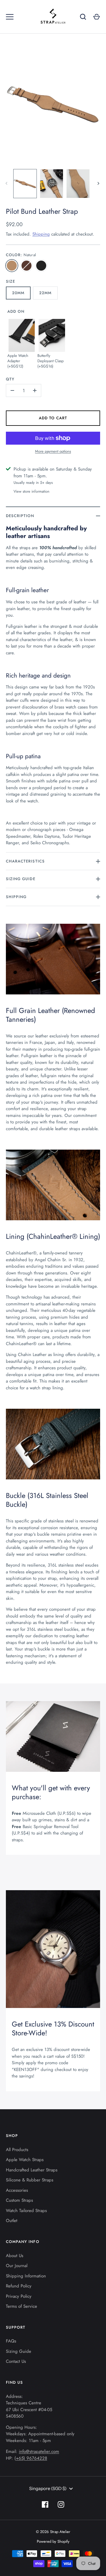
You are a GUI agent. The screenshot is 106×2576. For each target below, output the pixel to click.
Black (41, 266)
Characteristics (25, 861)
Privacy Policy (19, 2296)
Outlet (12, 2221)
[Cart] (97, 17)
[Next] (99, 183)
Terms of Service (21, 2306)
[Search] (83, 17)
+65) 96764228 (32, 2458)
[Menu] (10, 17)
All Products (17, 2150)
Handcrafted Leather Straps (32, 2170)
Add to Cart (53, 418)
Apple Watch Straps (25, 2160)
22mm (45, 293)
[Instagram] (61, 2504)
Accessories (17, 2190)
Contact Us (16, 2361)
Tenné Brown (26, 266)
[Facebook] (45, 2504)
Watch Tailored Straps (26, 2211)
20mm (18, 293)
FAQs (11, 2341)
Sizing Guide (21, 879)
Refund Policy (19, 2286)
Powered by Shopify (53, 2541)
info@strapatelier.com (39, 2451)
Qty (10, 379)
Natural (12, 266)
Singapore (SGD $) (48, 2488)
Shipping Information (26, 2276)
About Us (15, 2256)
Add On (16, 311)
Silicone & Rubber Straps (30, 2180)
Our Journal (17, 2266)
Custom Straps (19, 2200)
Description (20, 516)
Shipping (41, 234)
